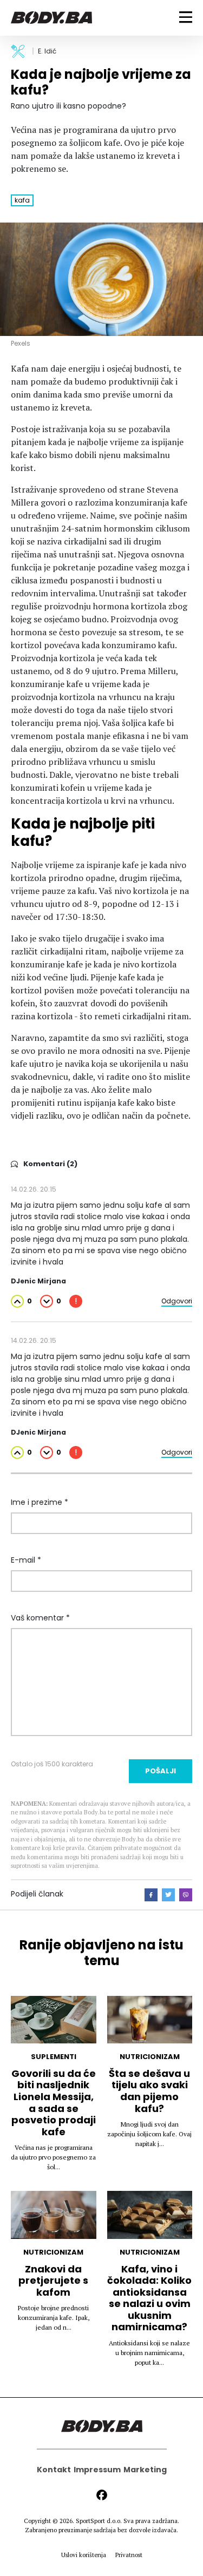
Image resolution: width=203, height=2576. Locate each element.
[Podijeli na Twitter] (168, 1895)
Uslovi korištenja (84, 2555)
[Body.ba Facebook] (102, 2495)
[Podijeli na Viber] (186, 1895)
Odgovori (177, 1301)
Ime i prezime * (40, 1502)
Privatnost (129, 2555)
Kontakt (54, 2470)
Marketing (145, 2470)
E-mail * (26, 1560)
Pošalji (161, 1771)
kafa (22, 200)
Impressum (97, 2470)
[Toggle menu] (186, 17)
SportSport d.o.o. (99, 2521)
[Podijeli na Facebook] (151, 1895)
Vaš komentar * (40, 1618)
